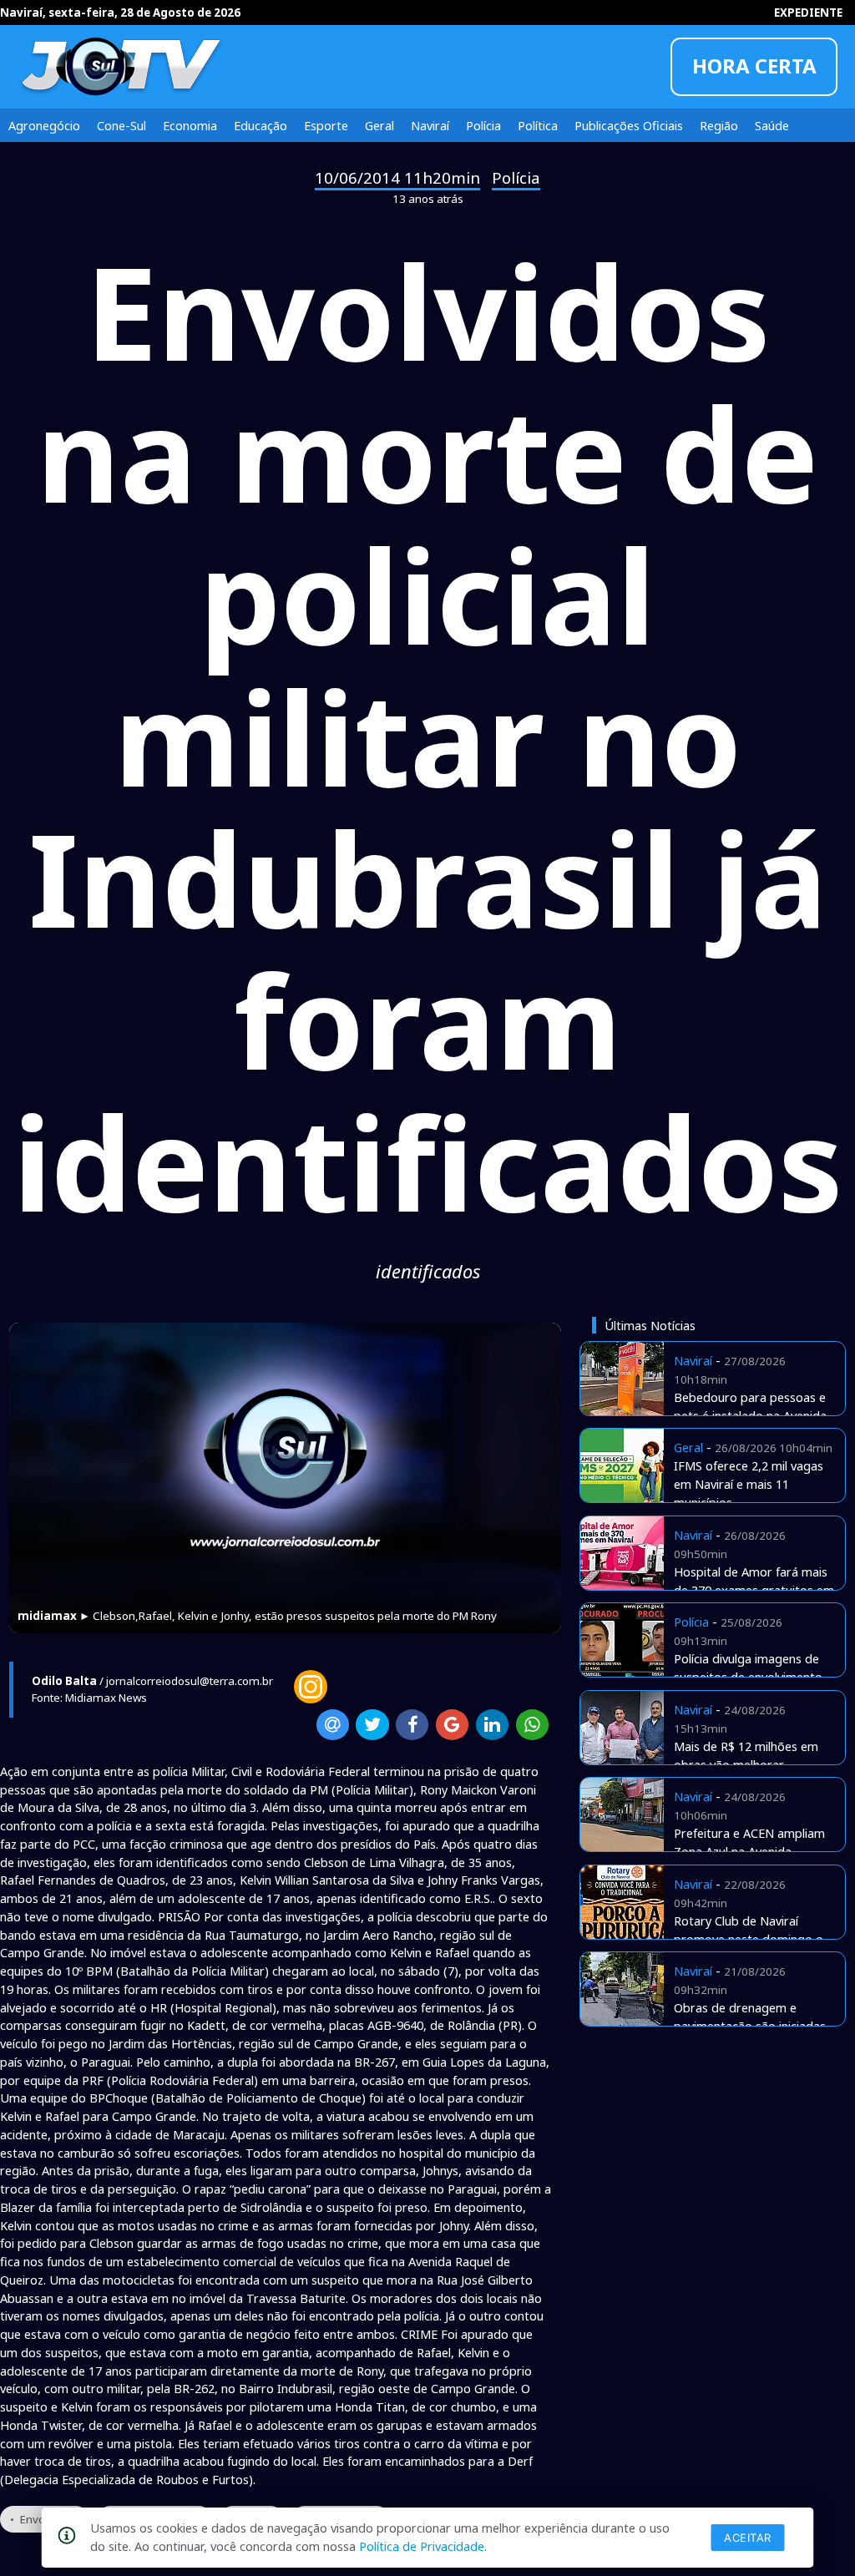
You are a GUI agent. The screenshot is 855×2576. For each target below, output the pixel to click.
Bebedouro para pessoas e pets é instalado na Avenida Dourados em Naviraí (750, 1415)
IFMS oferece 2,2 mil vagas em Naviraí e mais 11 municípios (749, 1484)
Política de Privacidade (422, 2546)
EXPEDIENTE (808, 13)
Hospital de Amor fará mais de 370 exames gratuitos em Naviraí (754, 1590)
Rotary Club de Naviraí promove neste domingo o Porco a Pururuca (749, 1939)
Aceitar (748, 2538)
